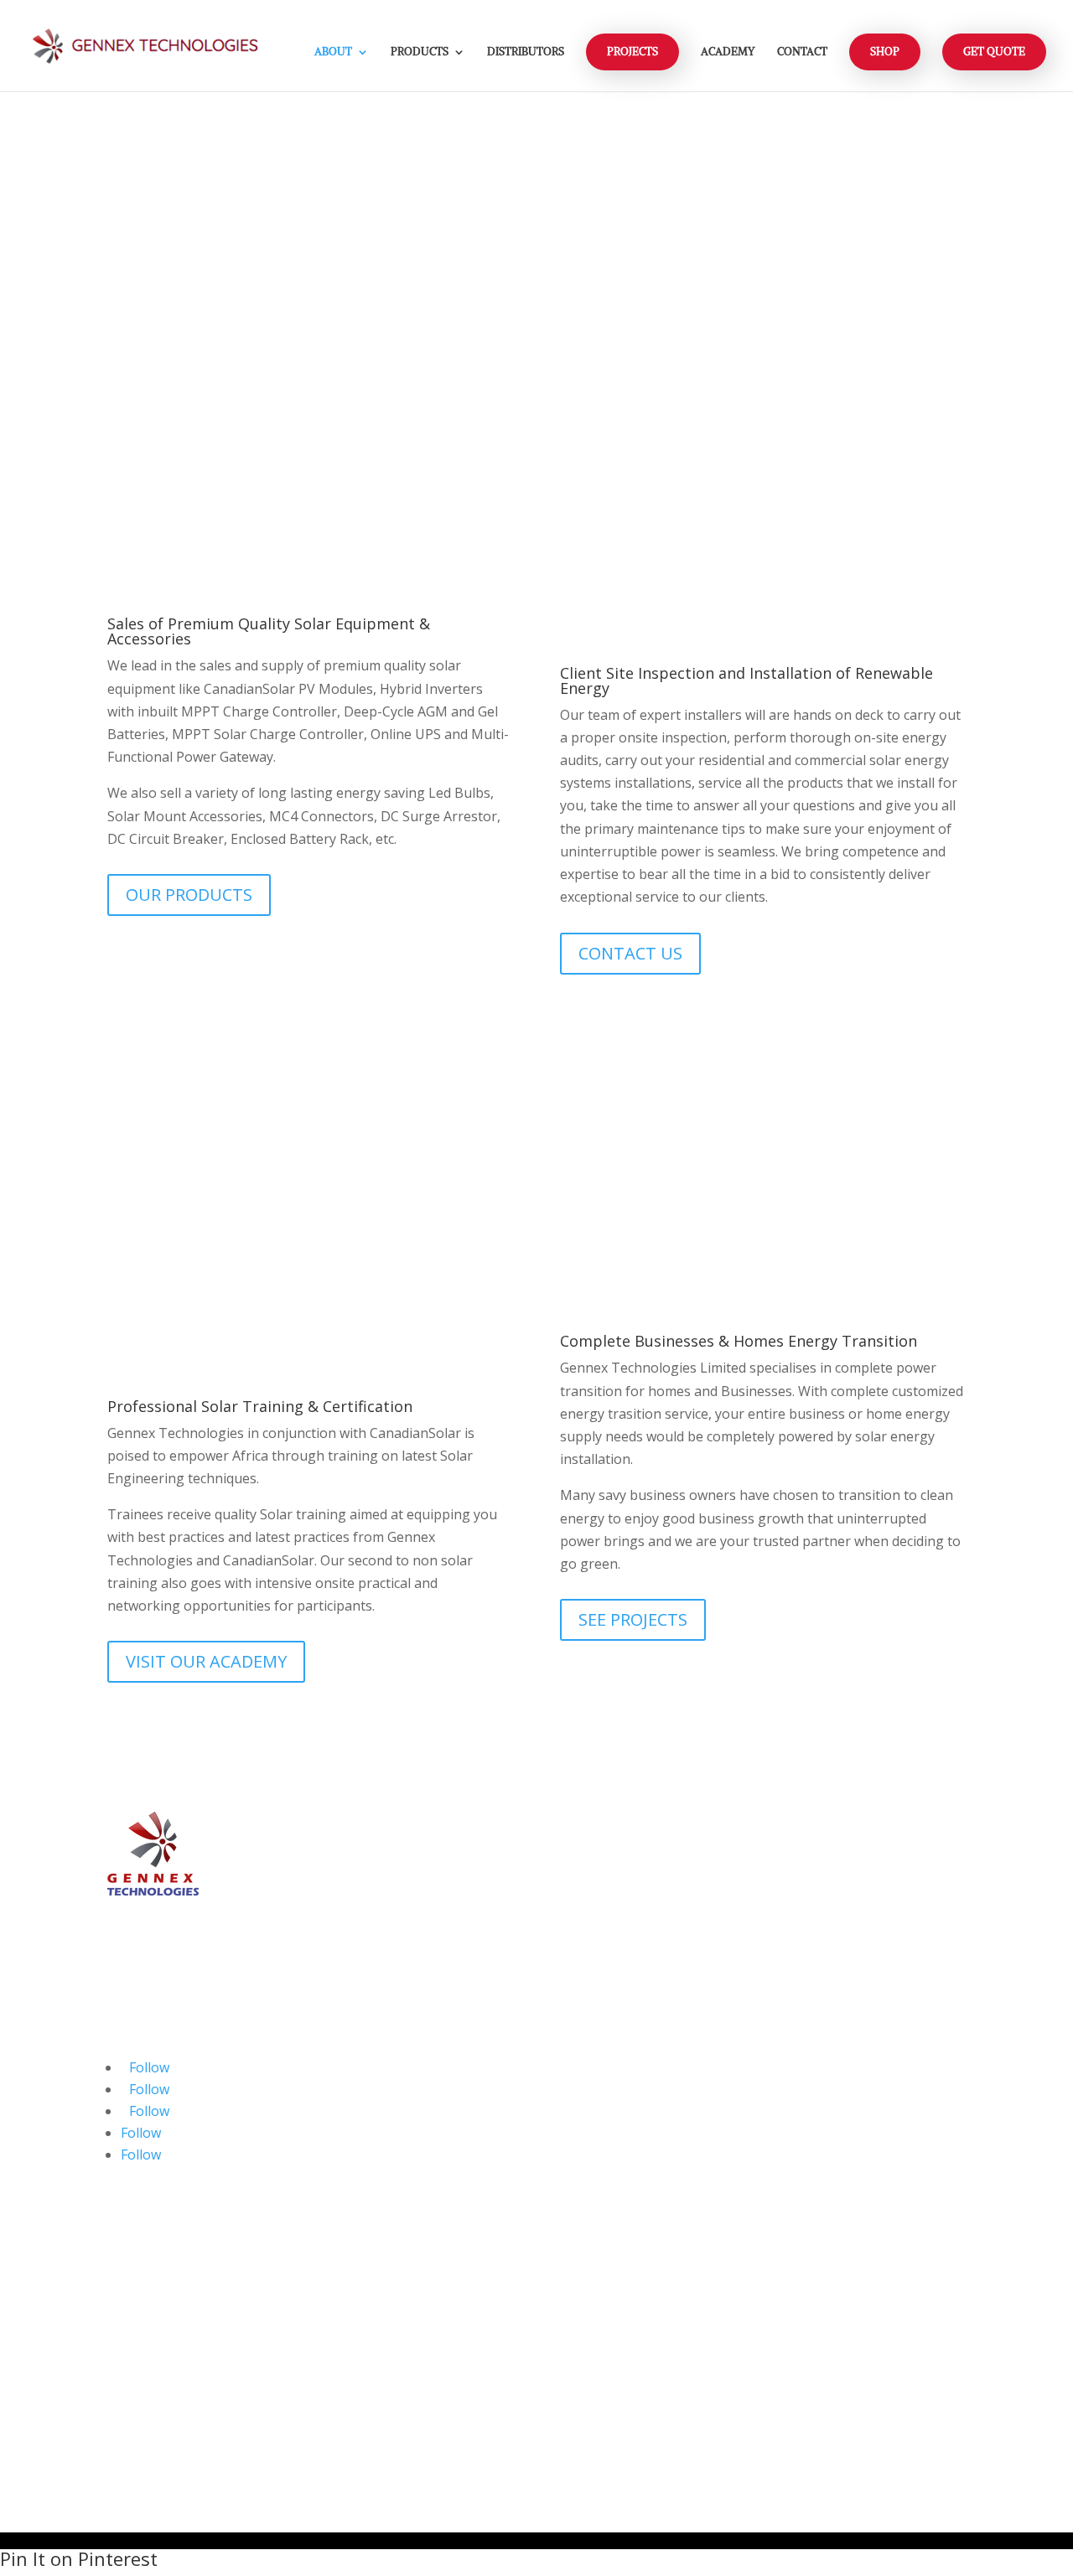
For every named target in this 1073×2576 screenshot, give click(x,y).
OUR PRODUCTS (189, 895)
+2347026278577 (426, 2250)
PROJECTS (632, 52)
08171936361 (415, 2066)
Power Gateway (848, 1977)
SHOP (885, 52)
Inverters (829, 1911)
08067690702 (415, 2134)
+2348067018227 (426, 2319)
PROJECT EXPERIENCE (209, 233)
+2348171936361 (426, 2273)
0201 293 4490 (644, 2007)
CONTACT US (630, 953)
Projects (825, 2196)
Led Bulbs (831, 1955)
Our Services (839, 2152)
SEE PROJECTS (633, 1619)
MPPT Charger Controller (881, 1933)
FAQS (816, 2239)
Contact (802, 52)
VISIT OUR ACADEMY (206, 1661)
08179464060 (641, 2030)
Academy (728, 52)
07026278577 (415, 2043)
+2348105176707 (426, 2387)
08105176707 (415, 2180)
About (333, 52)
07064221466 (415, 2157)
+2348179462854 (426, 2295)
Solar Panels (839, 1846)
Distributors (526, 52)
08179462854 (415, 2089)
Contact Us (834, 2217)
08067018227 (415, 2112)
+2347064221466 (426, 2364)
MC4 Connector (849, 1999)
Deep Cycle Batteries (865, 1868)
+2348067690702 (426, 2341)
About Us (829, 2130)
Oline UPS (831, 1890)
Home (819, 2108)
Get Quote (994, 52)
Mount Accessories (859, 2020)
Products (420, 52)
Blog (814, 2174)
